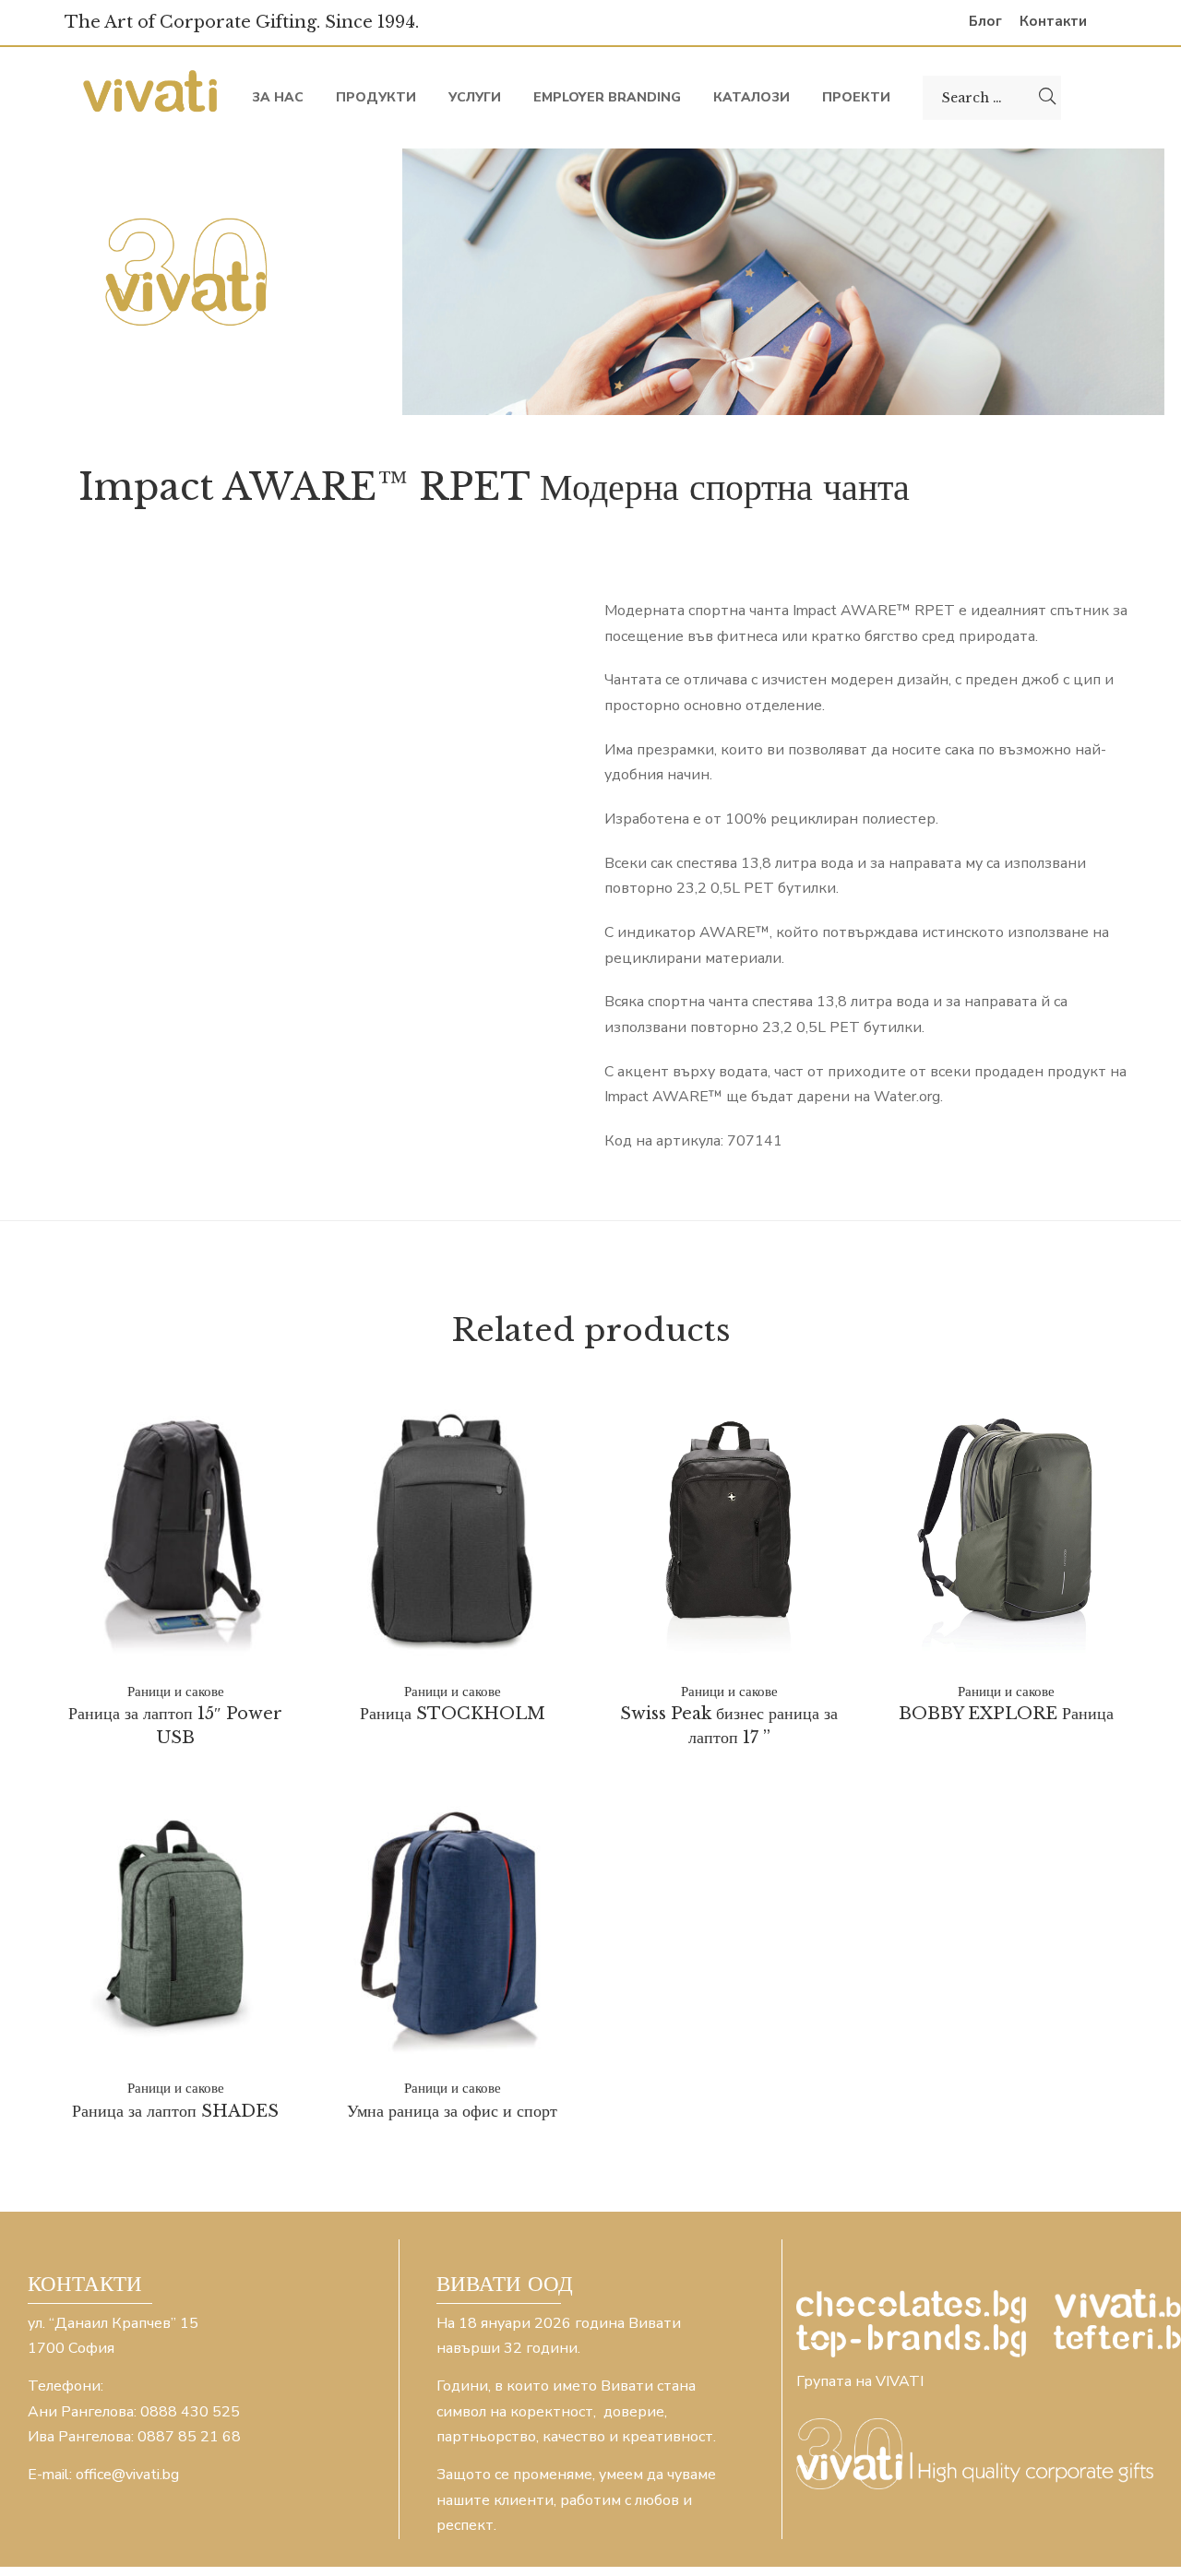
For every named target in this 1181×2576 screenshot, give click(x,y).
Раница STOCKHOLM (453, 1714)
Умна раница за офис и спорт (452, 2111)
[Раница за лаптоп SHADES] (175, 1930)
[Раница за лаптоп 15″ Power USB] (175, 1534)
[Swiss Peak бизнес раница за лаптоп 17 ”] (729, 1534)
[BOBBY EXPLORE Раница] (1006, 1534)
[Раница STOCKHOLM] (452, 1534)
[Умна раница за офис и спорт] (452, 1930)
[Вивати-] (152, 97)
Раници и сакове (176, 1691)
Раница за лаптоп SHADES (175, 2111)
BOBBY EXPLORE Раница (1006, 1714)
